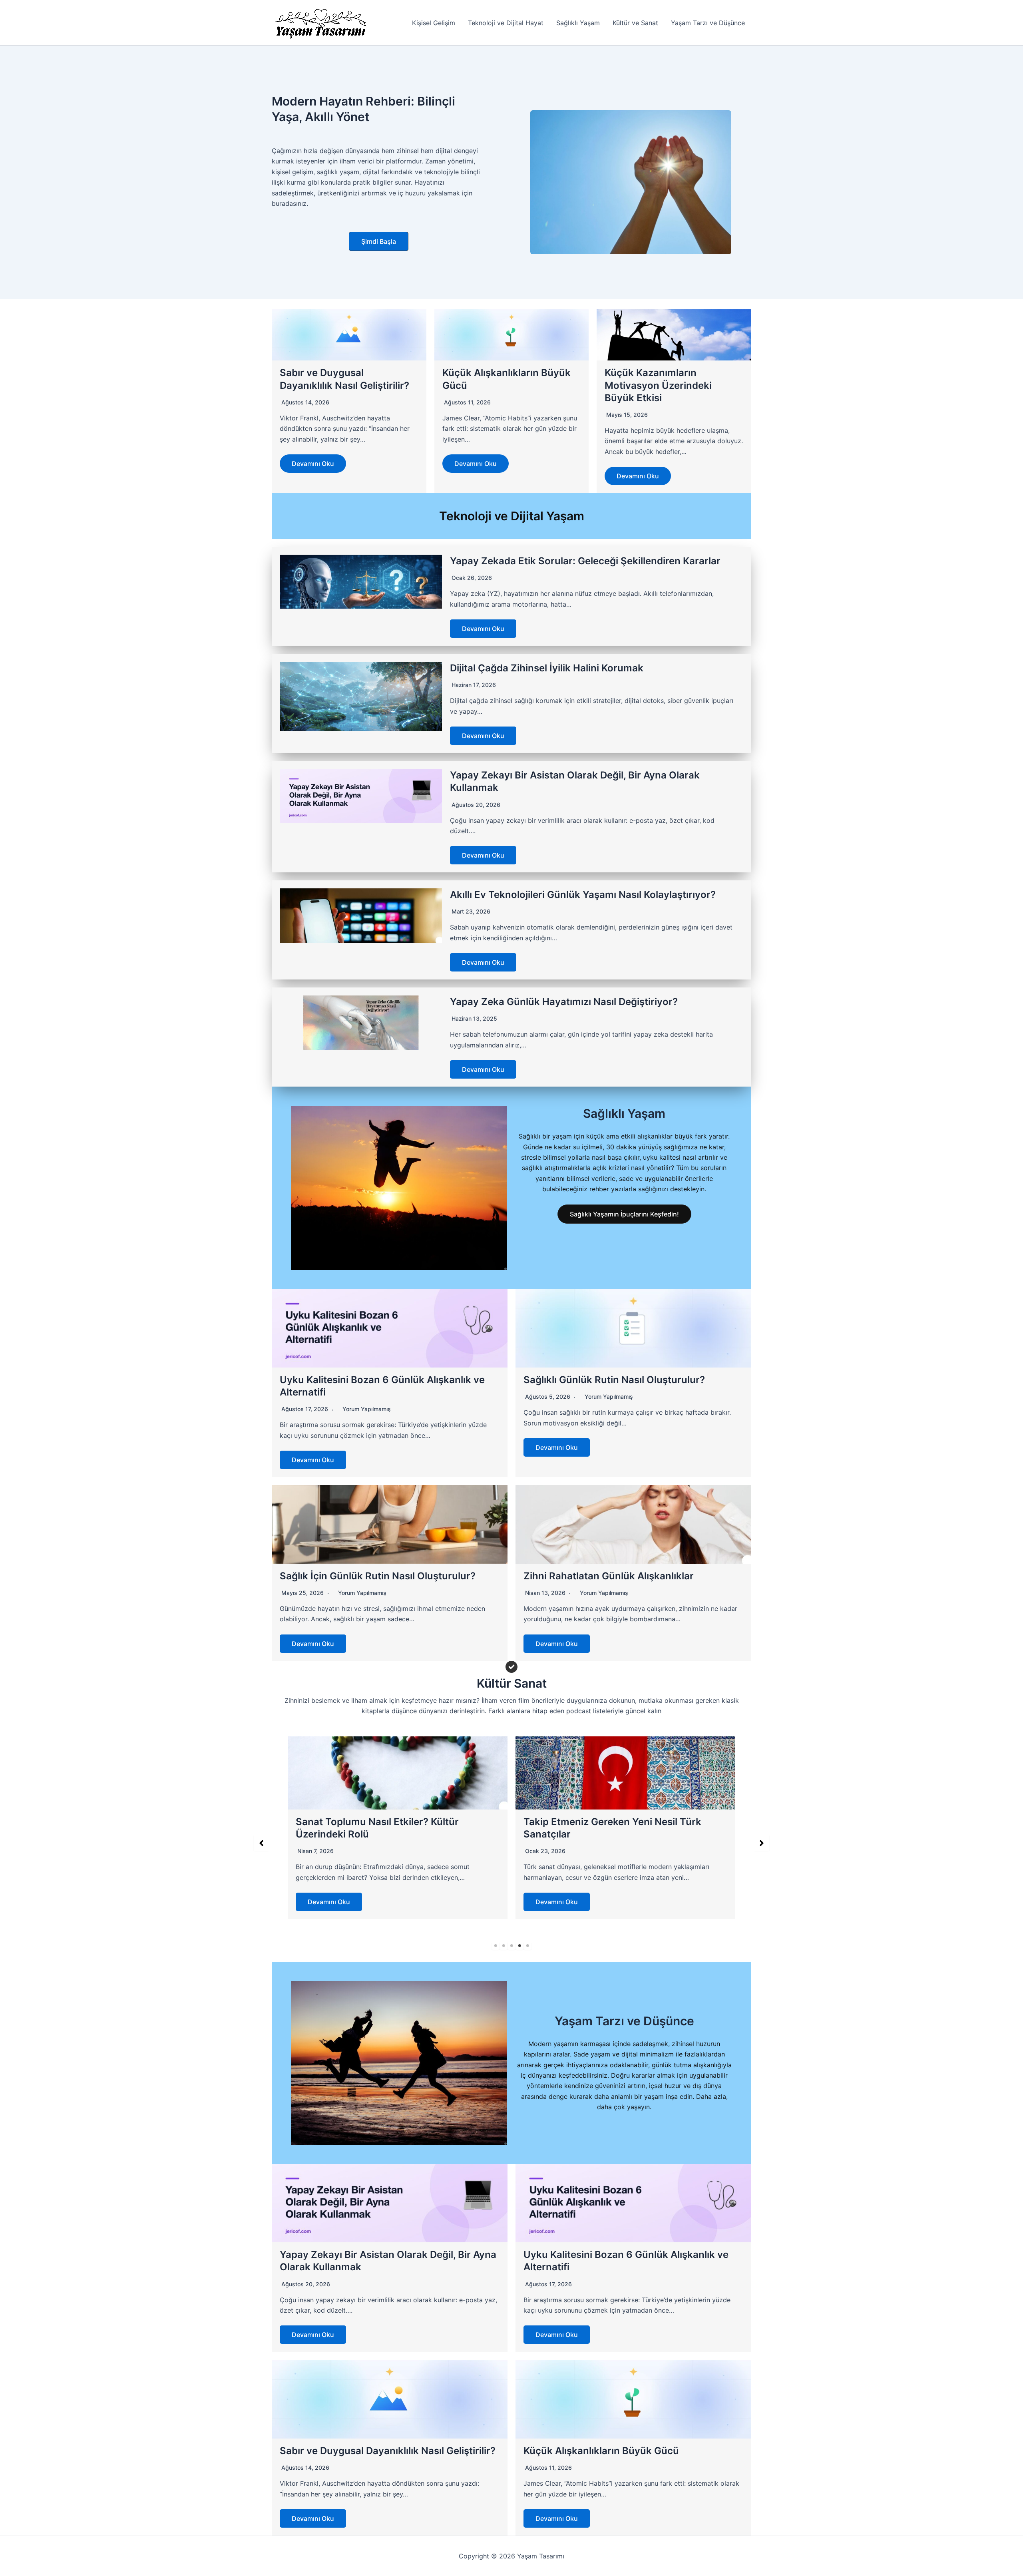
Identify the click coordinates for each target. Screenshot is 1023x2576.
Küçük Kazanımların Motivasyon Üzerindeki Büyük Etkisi (658, 385)
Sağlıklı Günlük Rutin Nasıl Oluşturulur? (614, 1380)
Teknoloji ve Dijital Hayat (506, 23)
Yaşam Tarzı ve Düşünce (708, 23)
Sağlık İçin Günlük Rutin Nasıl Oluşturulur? (378, 1576)
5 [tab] (527, 1946)
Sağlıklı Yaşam (578, 23)
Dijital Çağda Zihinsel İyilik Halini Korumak (547, 668)
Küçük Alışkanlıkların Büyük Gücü (601, 2451)
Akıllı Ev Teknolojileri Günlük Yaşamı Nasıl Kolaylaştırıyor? (583, 895)
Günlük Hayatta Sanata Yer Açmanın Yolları (624, 1822)
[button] (379, 241)
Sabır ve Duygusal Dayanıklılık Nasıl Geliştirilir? (388, 2451)
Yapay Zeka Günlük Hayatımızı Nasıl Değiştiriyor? (564, 1002)
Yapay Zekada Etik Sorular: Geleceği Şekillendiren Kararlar (585, 561)
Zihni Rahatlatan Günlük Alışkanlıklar (609, 1576)
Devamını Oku (313, 464)
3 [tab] (511, 1946)
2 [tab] (504, 1946)
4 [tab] (519, 1946)
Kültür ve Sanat (635, 23)
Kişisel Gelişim (434, 23)
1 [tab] (496, 1946)
